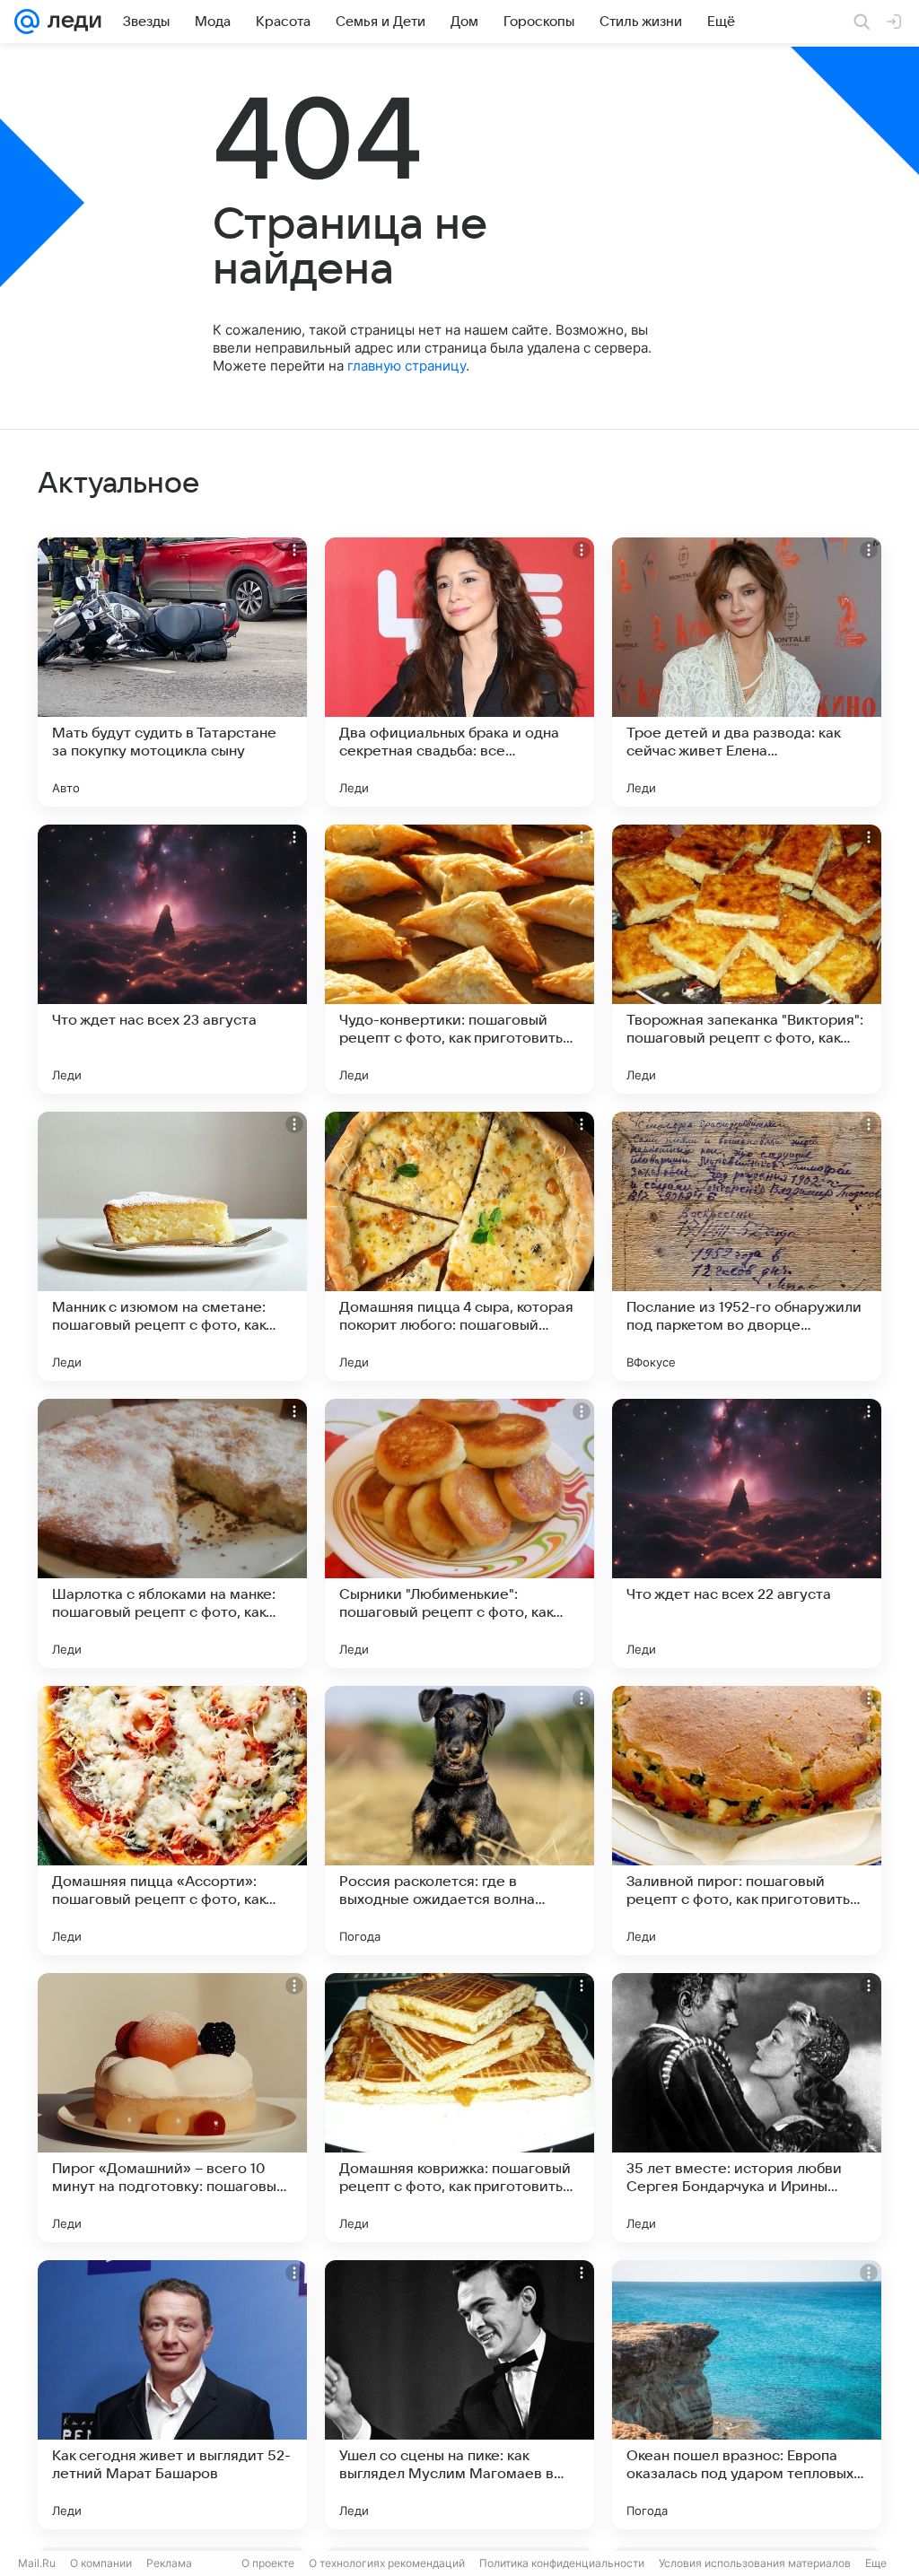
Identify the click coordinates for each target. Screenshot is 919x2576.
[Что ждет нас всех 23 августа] (172, 959)
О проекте (268, 2563)
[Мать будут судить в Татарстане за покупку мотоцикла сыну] (172, 672)
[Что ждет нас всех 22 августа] (747, 1533)
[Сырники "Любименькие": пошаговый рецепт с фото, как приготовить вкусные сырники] (459, 1533)
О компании (101, 2563)
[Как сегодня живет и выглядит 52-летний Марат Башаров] (172, 2395)
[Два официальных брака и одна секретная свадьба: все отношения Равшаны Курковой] (459, 672)
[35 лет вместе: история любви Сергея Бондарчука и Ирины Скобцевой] (747, 2108)
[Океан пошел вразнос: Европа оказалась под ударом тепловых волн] (747, 2395)
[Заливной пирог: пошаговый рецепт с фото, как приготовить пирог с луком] (747, 1821)
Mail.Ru (37, 2563)
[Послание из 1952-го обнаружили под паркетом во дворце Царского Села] (747, 1246)
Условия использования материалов (755, 2563)
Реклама (169, 2563)
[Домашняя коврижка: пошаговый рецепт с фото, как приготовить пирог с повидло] (459, 2108)
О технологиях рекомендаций (387, 2563)
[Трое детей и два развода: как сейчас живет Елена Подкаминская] (747, 672)
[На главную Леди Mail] (70, 22)
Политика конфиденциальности (562, 2563)
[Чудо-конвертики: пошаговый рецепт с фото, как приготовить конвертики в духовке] (459, 959)
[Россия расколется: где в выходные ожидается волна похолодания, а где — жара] (459, 1821)
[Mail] (27, 22)
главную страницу (407, 366)
